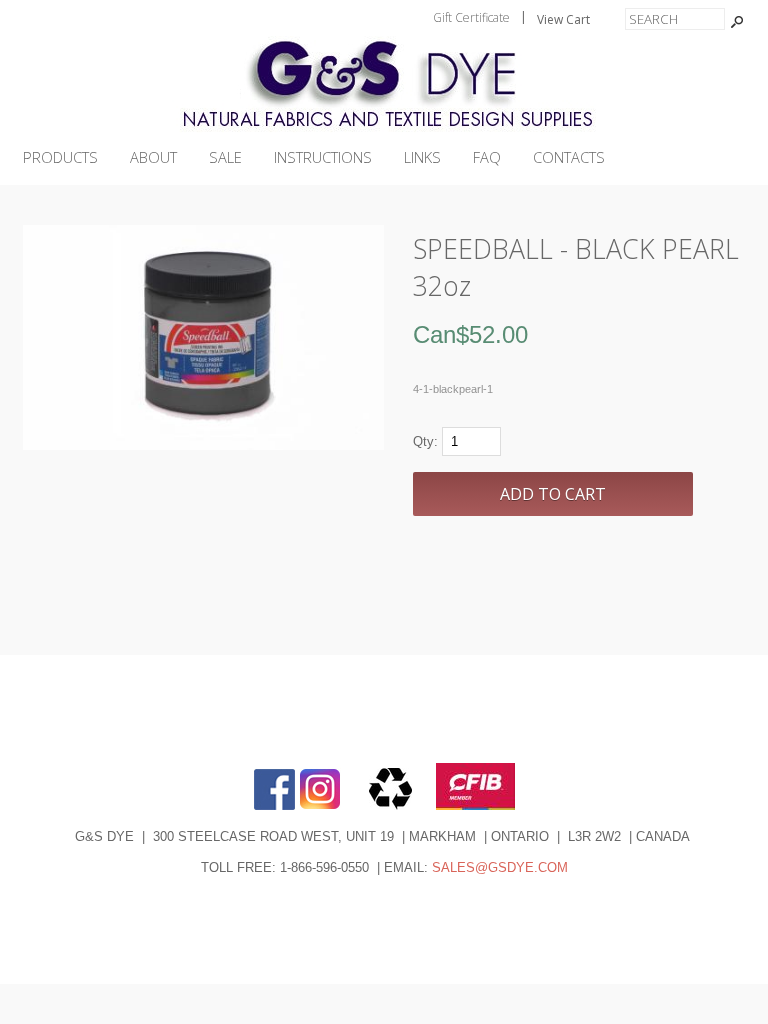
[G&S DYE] (384, 131)
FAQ (487, 157)
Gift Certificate (471, 17)
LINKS (422, 157)
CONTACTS (569, 157)
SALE (225, 157)
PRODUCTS (60, 157)
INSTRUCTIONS (323, 157)
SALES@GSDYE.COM (500, 867)
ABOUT (153, 157)
